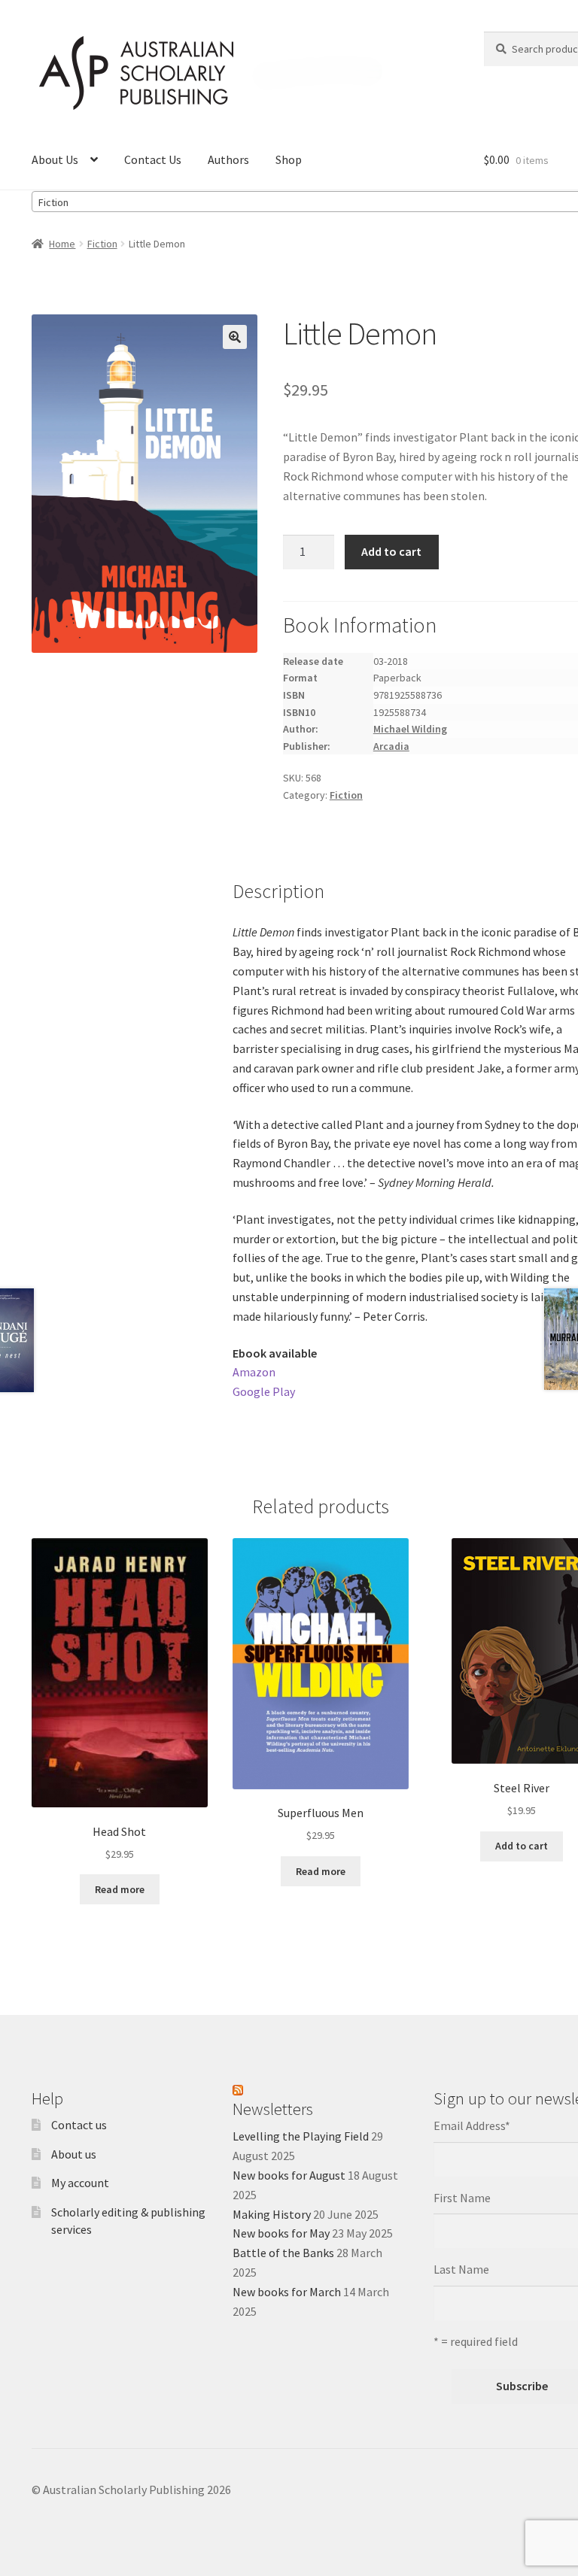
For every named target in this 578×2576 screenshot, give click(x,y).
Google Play (264, 1391)
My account (80, 2183)
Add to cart (391, 551)
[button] (235, 337)
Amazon (254, 1372)
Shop (289, 159)
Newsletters (273, 2109)
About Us (55, 159)
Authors (228, 159)
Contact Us (153, 159)
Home (62, 244)
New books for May (281, 2233)
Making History (272, 2214)
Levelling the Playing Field (301, 2136)
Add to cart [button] (522, 1846)
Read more (120, 1889)
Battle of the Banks (283, 2253)
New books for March (287, 2292)
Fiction (102, 244)
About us (74, 2154)
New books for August (289, 2175)
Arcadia (391, 746)
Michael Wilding (410, 729)
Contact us (79, 2125)
